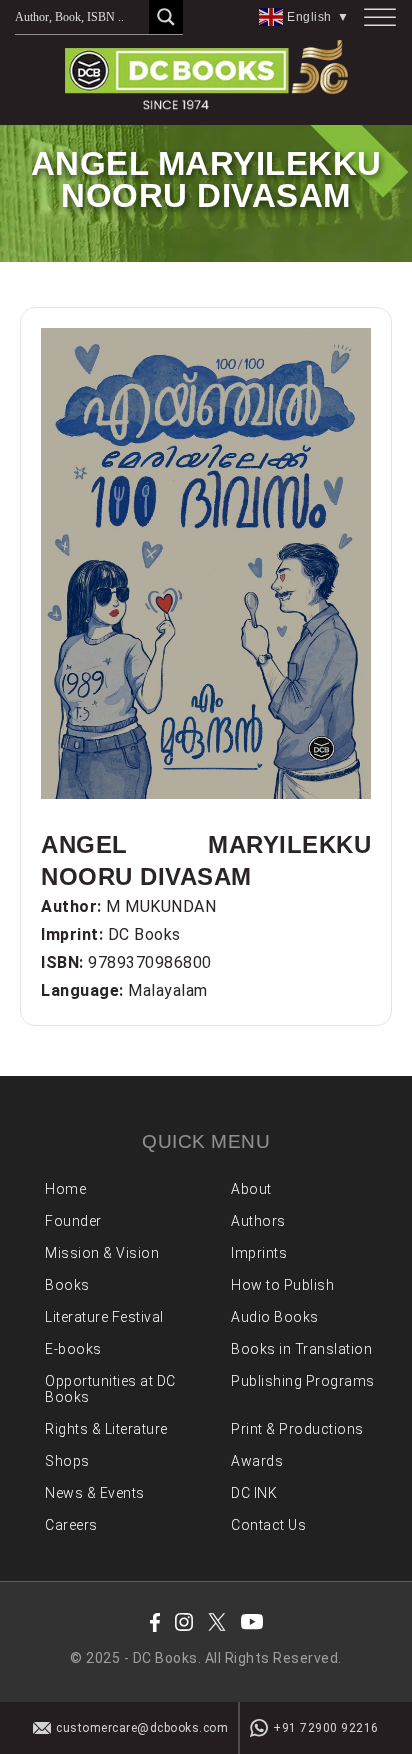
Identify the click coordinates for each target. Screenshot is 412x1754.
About (251, 1189)
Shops (67, 1461)
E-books (73, 1349)
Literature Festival (104, 1317)
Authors (258, 1221)
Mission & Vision (102, 1253)
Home (65, 1189)
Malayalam (168, 990)
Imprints (259, 1253)
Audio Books (275, 1317)
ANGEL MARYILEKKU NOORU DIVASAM (206, 860)
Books (67, 1285)
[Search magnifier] (166, 17)
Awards (257, 1461)
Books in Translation (301, 1349)
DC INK (254, 1493)
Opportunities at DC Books (110, 1389)
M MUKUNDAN (161, 906)
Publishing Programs (303, 1381)
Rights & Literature (106, 1429)
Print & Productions (297, 1429)
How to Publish (282, 1285)
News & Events (95, 1493)
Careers (71, 1525)
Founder (73, 1221)
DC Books (144, 934)
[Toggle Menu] (380, 17)
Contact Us (268, 1525)
